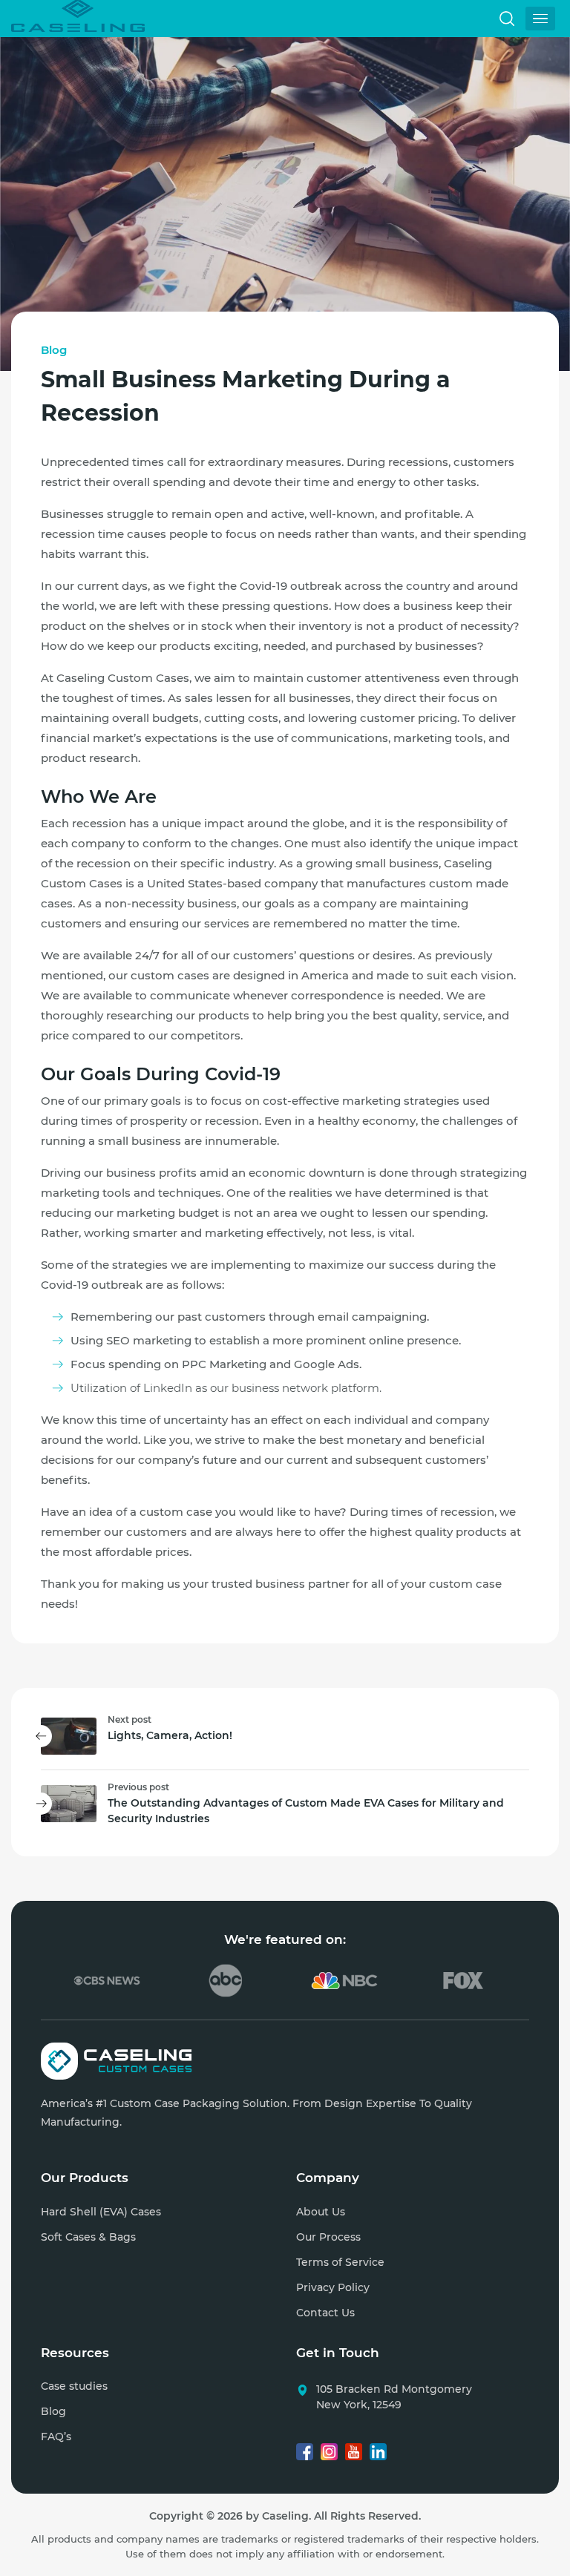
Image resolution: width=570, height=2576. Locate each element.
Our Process (328, 2237)
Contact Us (325, 2313)
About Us (321, 2212)
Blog (54, 350)
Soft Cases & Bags (88, 2237)
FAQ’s (56, 2437)
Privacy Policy (333, 2287)
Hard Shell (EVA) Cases (101, 2212)
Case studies (74, 2386)
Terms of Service (340, 2262)
